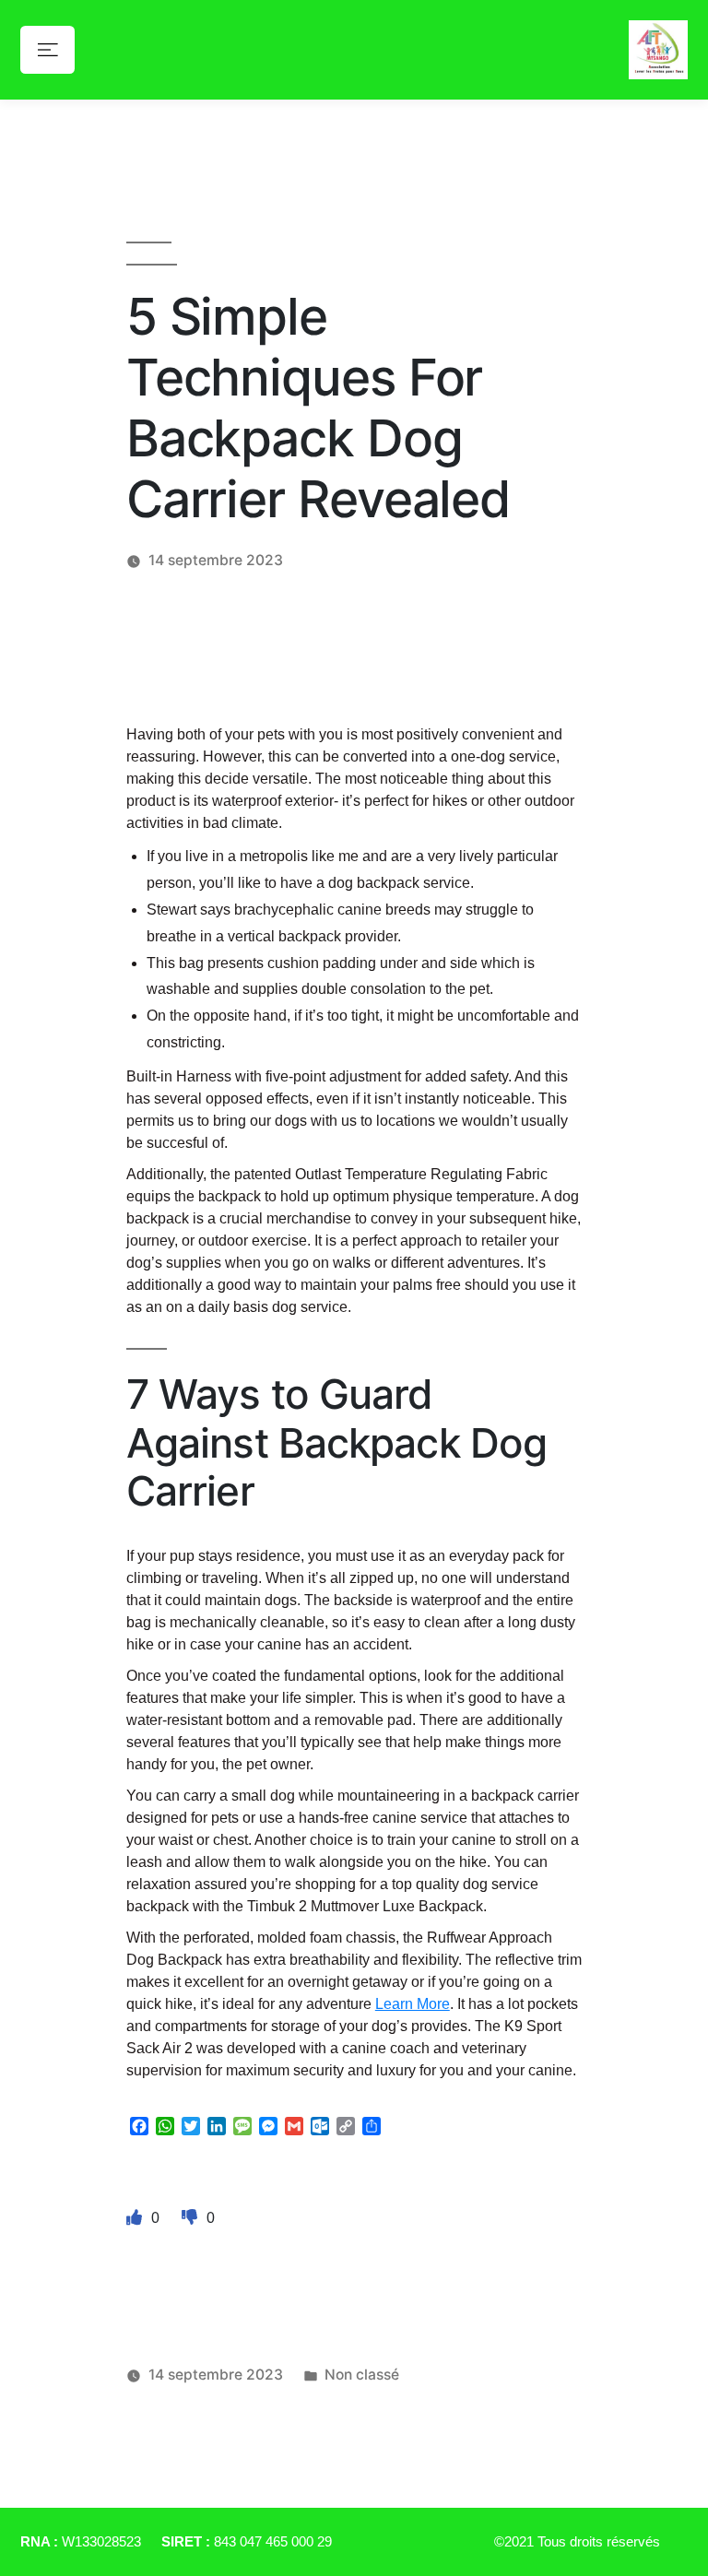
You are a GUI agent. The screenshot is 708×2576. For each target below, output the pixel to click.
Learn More (413, 2004)
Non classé (362, 2375)
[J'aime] (136, 2217)
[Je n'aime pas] (192, 2217)
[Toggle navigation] (47, 49)
